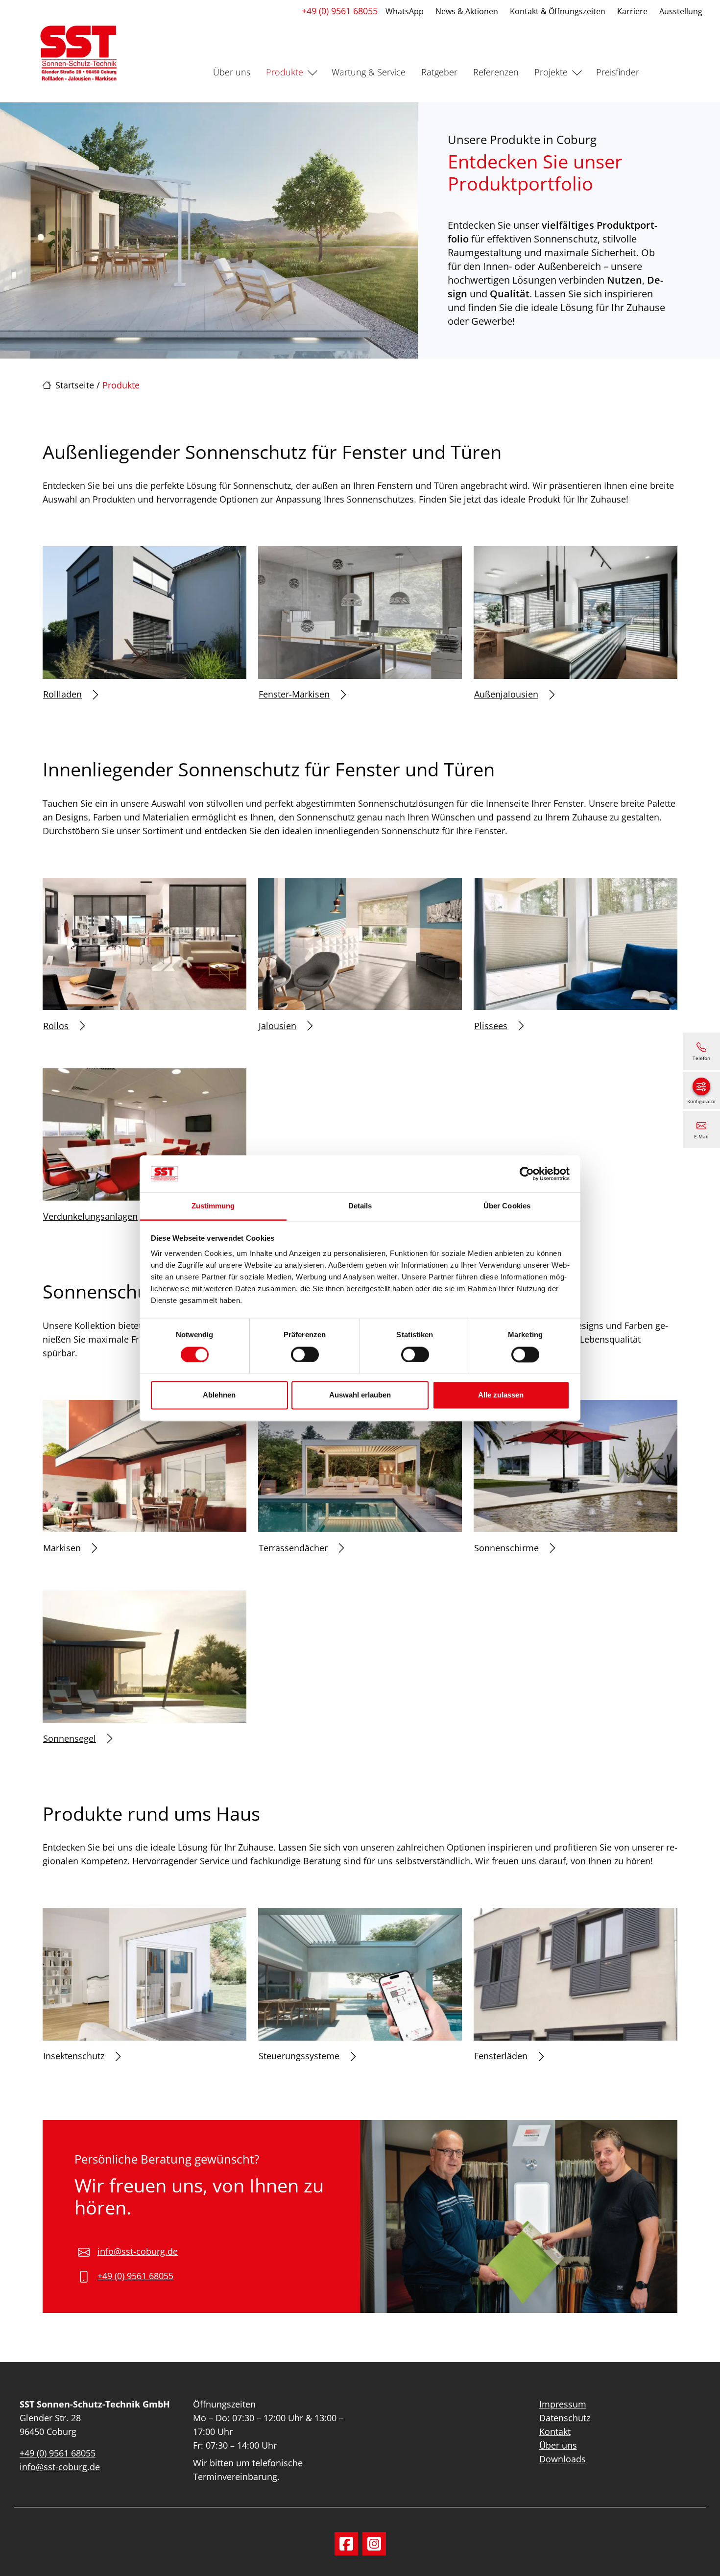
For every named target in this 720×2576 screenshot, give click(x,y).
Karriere (632, 11)
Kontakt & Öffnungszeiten (558, 11)
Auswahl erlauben (360, 1395)
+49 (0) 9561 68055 (340, 11)
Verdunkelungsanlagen (90, 1216)
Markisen (62, 1548)
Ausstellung (681, 11)
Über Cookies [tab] (507, 1206)
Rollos (56, 1026)
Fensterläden (501, 2056)
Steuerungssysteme (299, 2056)
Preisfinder (618, 72)
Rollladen (62, 694)
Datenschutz (565, 2418)
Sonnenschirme (506, 1548)
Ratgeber (439, 72)
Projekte (551, 72)
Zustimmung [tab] (213, 1206)
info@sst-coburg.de (138, 2251)
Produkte (285, 72)
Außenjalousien (506, 694)
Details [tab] (360, 1206)
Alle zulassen (501, 1395)
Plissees (491, 1026)
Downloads (563, 2459)
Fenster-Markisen (294, 694)
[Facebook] (346, 2544)
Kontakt (555, 2432)
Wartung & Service (369, 72)
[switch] (305, 1354)
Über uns (232, 72)
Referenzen (496, 72)
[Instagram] (374, 2544)
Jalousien (277, 1026)
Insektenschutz (74, 2056)
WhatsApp (405, 11)
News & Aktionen (467, 11)
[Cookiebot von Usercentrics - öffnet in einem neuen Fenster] (527, 1174)
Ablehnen (219, 1395)
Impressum (563, 2404)
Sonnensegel (70, 1738)
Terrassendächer (293, 1548)
